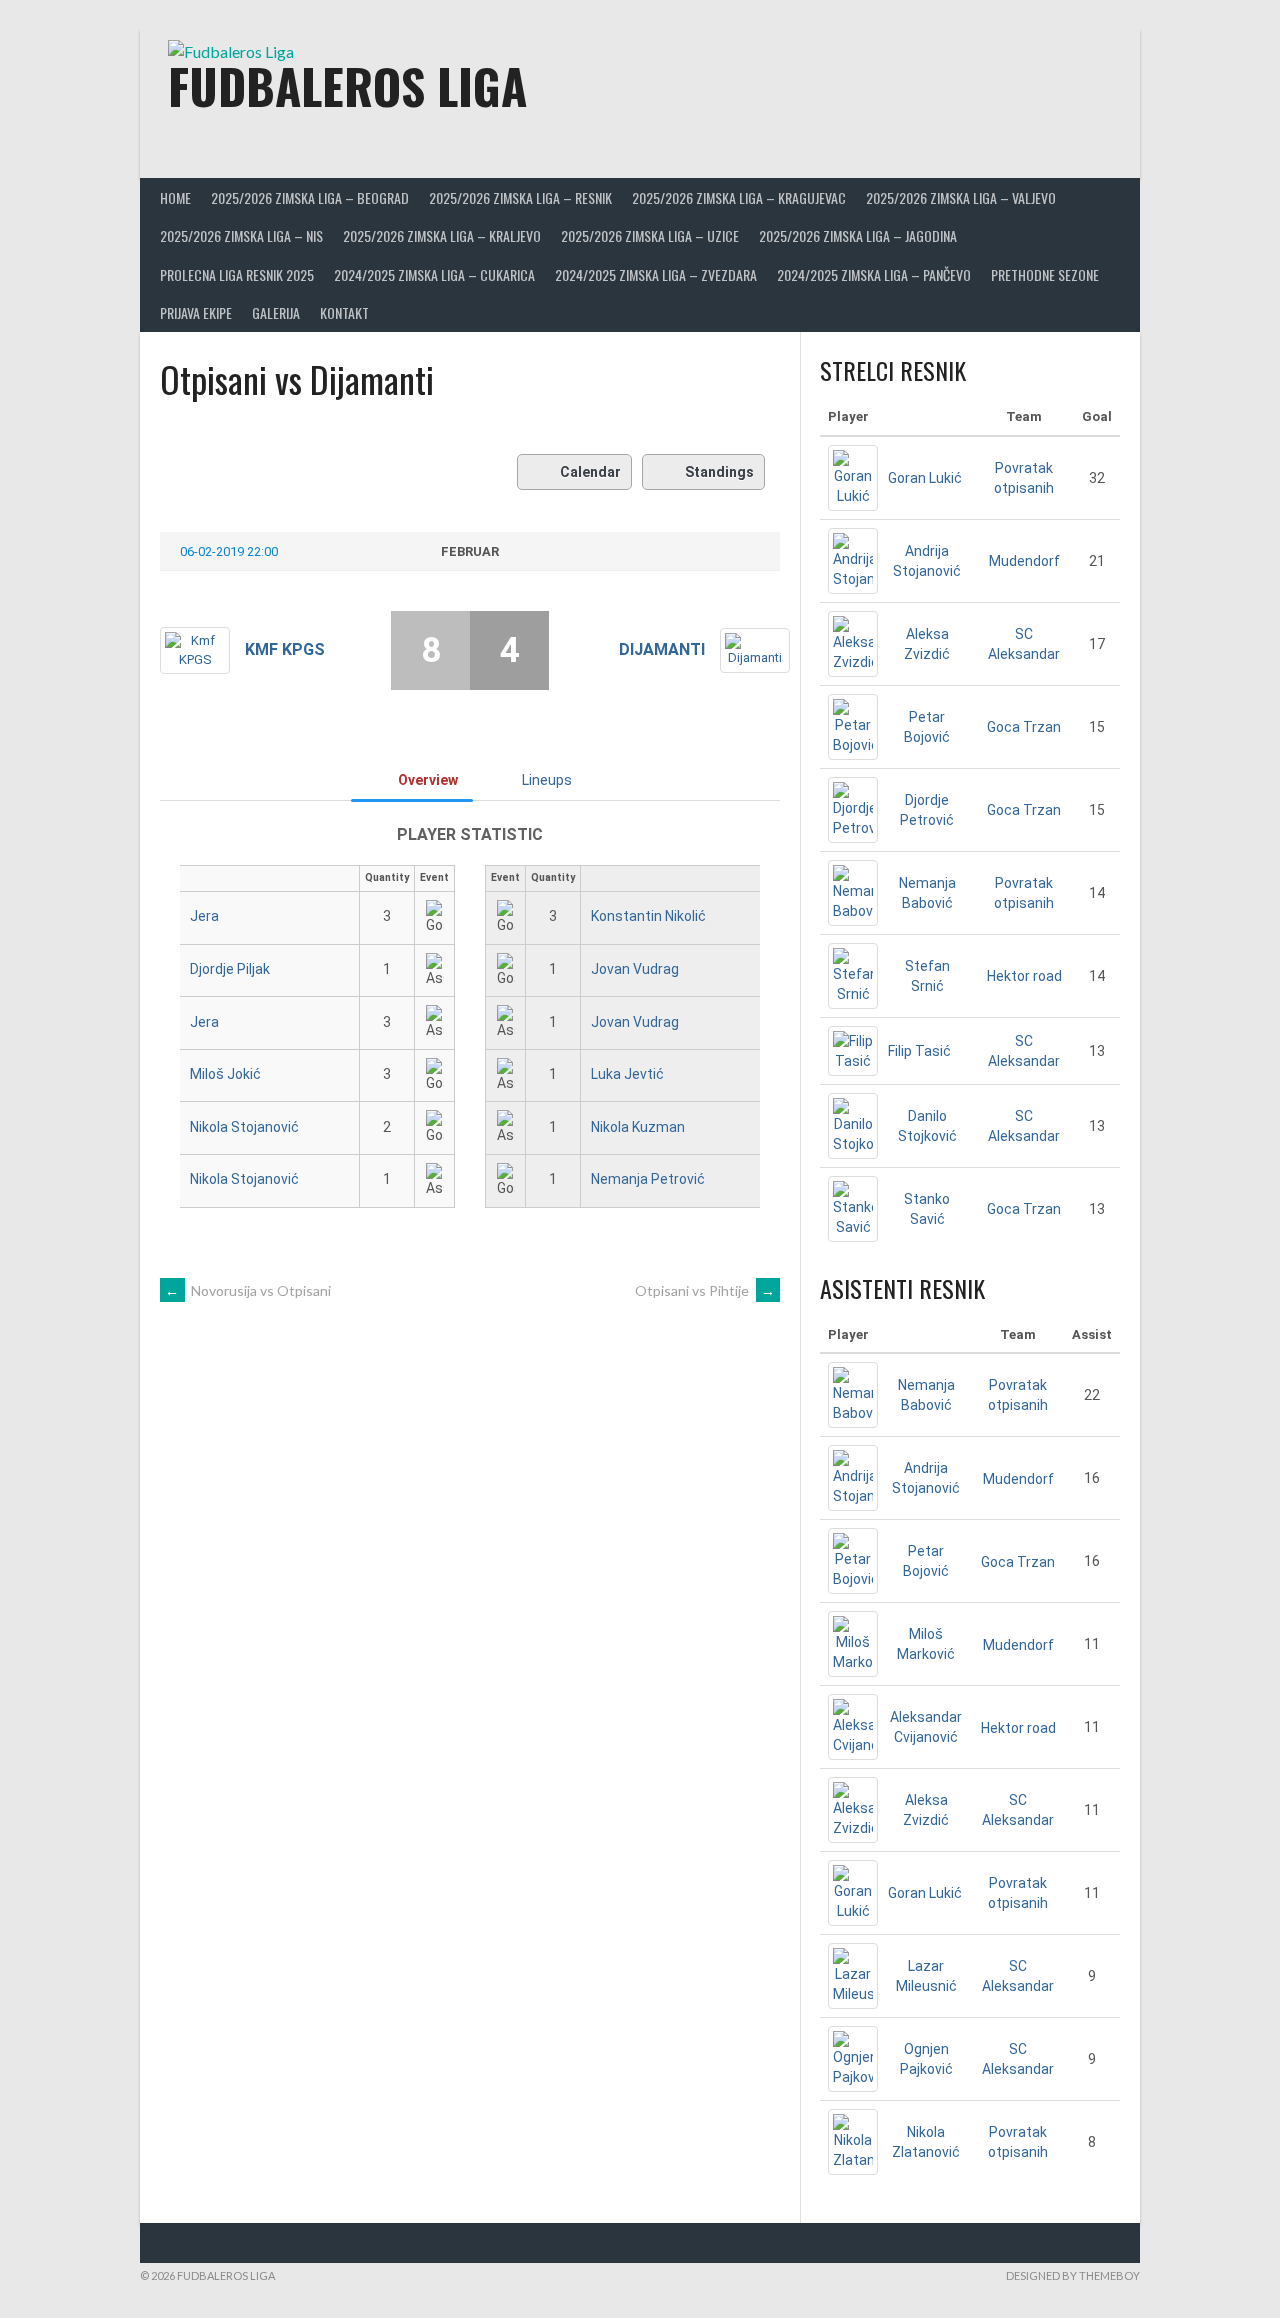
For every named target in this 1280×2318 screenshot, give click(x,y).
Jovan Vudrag (635, 969)
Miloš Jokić (225, 1074)
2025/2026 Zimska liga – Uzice (650, 235)
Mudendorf (1024, 561)
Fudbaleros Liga (347, 85)
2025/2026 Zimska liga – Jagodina (858, 235)
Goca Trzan (1024, 727)
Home (175, 197)
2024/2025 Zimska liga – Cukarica (434, 274)
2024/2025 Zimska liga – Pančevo (874, 274)
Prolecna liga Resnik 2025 (237, 274)
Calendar (590, 472)
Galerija (276, 312)
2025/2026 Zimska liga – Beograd (310, 197)
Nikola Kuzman (638, 1127)
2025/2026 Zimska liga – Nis (241, 235)
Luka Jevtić (627, 1074)
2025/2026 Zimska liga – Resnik (520, 197)
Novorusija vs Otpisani (248, 1290)
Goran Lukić (925, 478)
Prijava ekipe (196, 312)
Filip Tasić (919, 1051)
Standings (719, 472)
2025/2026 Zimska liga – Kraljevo (442, 235)
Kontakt (344, 312)
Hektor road (1024, 976)
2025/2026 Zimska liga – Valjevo (961, 197)
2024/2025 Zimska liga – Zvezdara (656, 274)
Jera (204, 916)
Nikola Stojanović (244, 1127)
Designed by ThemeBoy (1073, 2275)
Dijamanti (662, 649)
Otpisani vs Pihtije (705, 1290)
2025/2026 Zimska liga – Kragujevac (739, 197)
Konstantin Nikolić (648, 916)
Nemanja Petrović (648, 1179)
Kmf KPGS (285, 649)
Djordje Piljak (230, 969)
